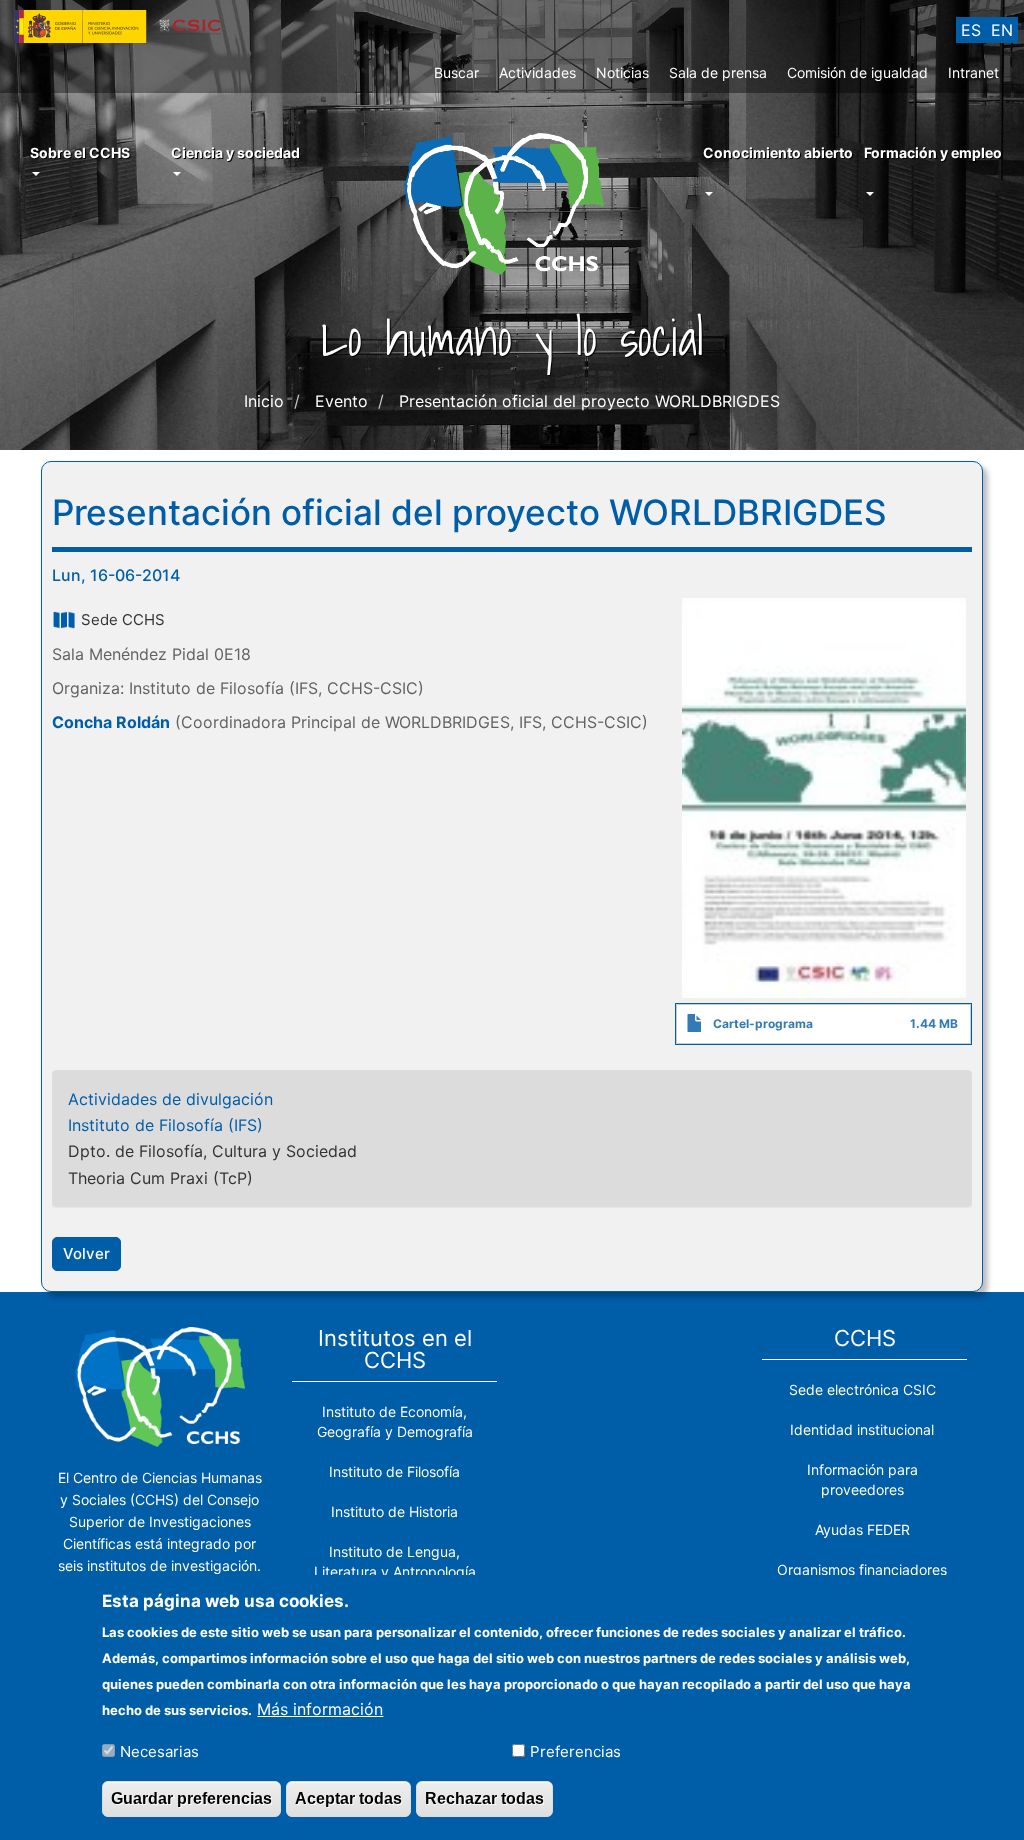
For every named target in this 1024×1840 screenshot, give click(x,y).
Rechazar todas (484, 1798)
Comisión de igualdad (857, 72)
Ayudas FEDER (862, 1529)
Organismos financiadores (862, 1569)
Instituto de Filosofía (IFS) (165, 1125)
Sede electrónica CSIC (862, 1389)
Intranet (973, 72)
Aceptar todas (348, 1798)
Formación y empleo (933, 152)
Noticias (622, 72)
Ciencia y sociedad (235, 152)
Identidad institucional (862, 1429)
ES (971, 30)
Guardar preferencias (191, 1798)
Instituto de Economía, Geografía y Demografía (395, 1421)
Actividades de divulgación (170, 1099)
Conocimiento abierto (778, 152)
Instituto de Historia (394, 1511)
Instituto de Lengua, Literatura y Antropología (395, 1561)
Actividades (537, 72)
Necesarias (159, 1751)
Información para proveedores (862, 1479)
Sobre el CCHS (80, 152)
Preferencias (575, 1751)
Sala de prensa (718, 72)
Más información (320, 1709)
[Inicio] (511, 202)
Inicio (264, 401)
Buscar (456, 72)
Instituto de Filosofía (394, 1471)
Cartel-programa (763, 1023)
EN (1002, 30)
